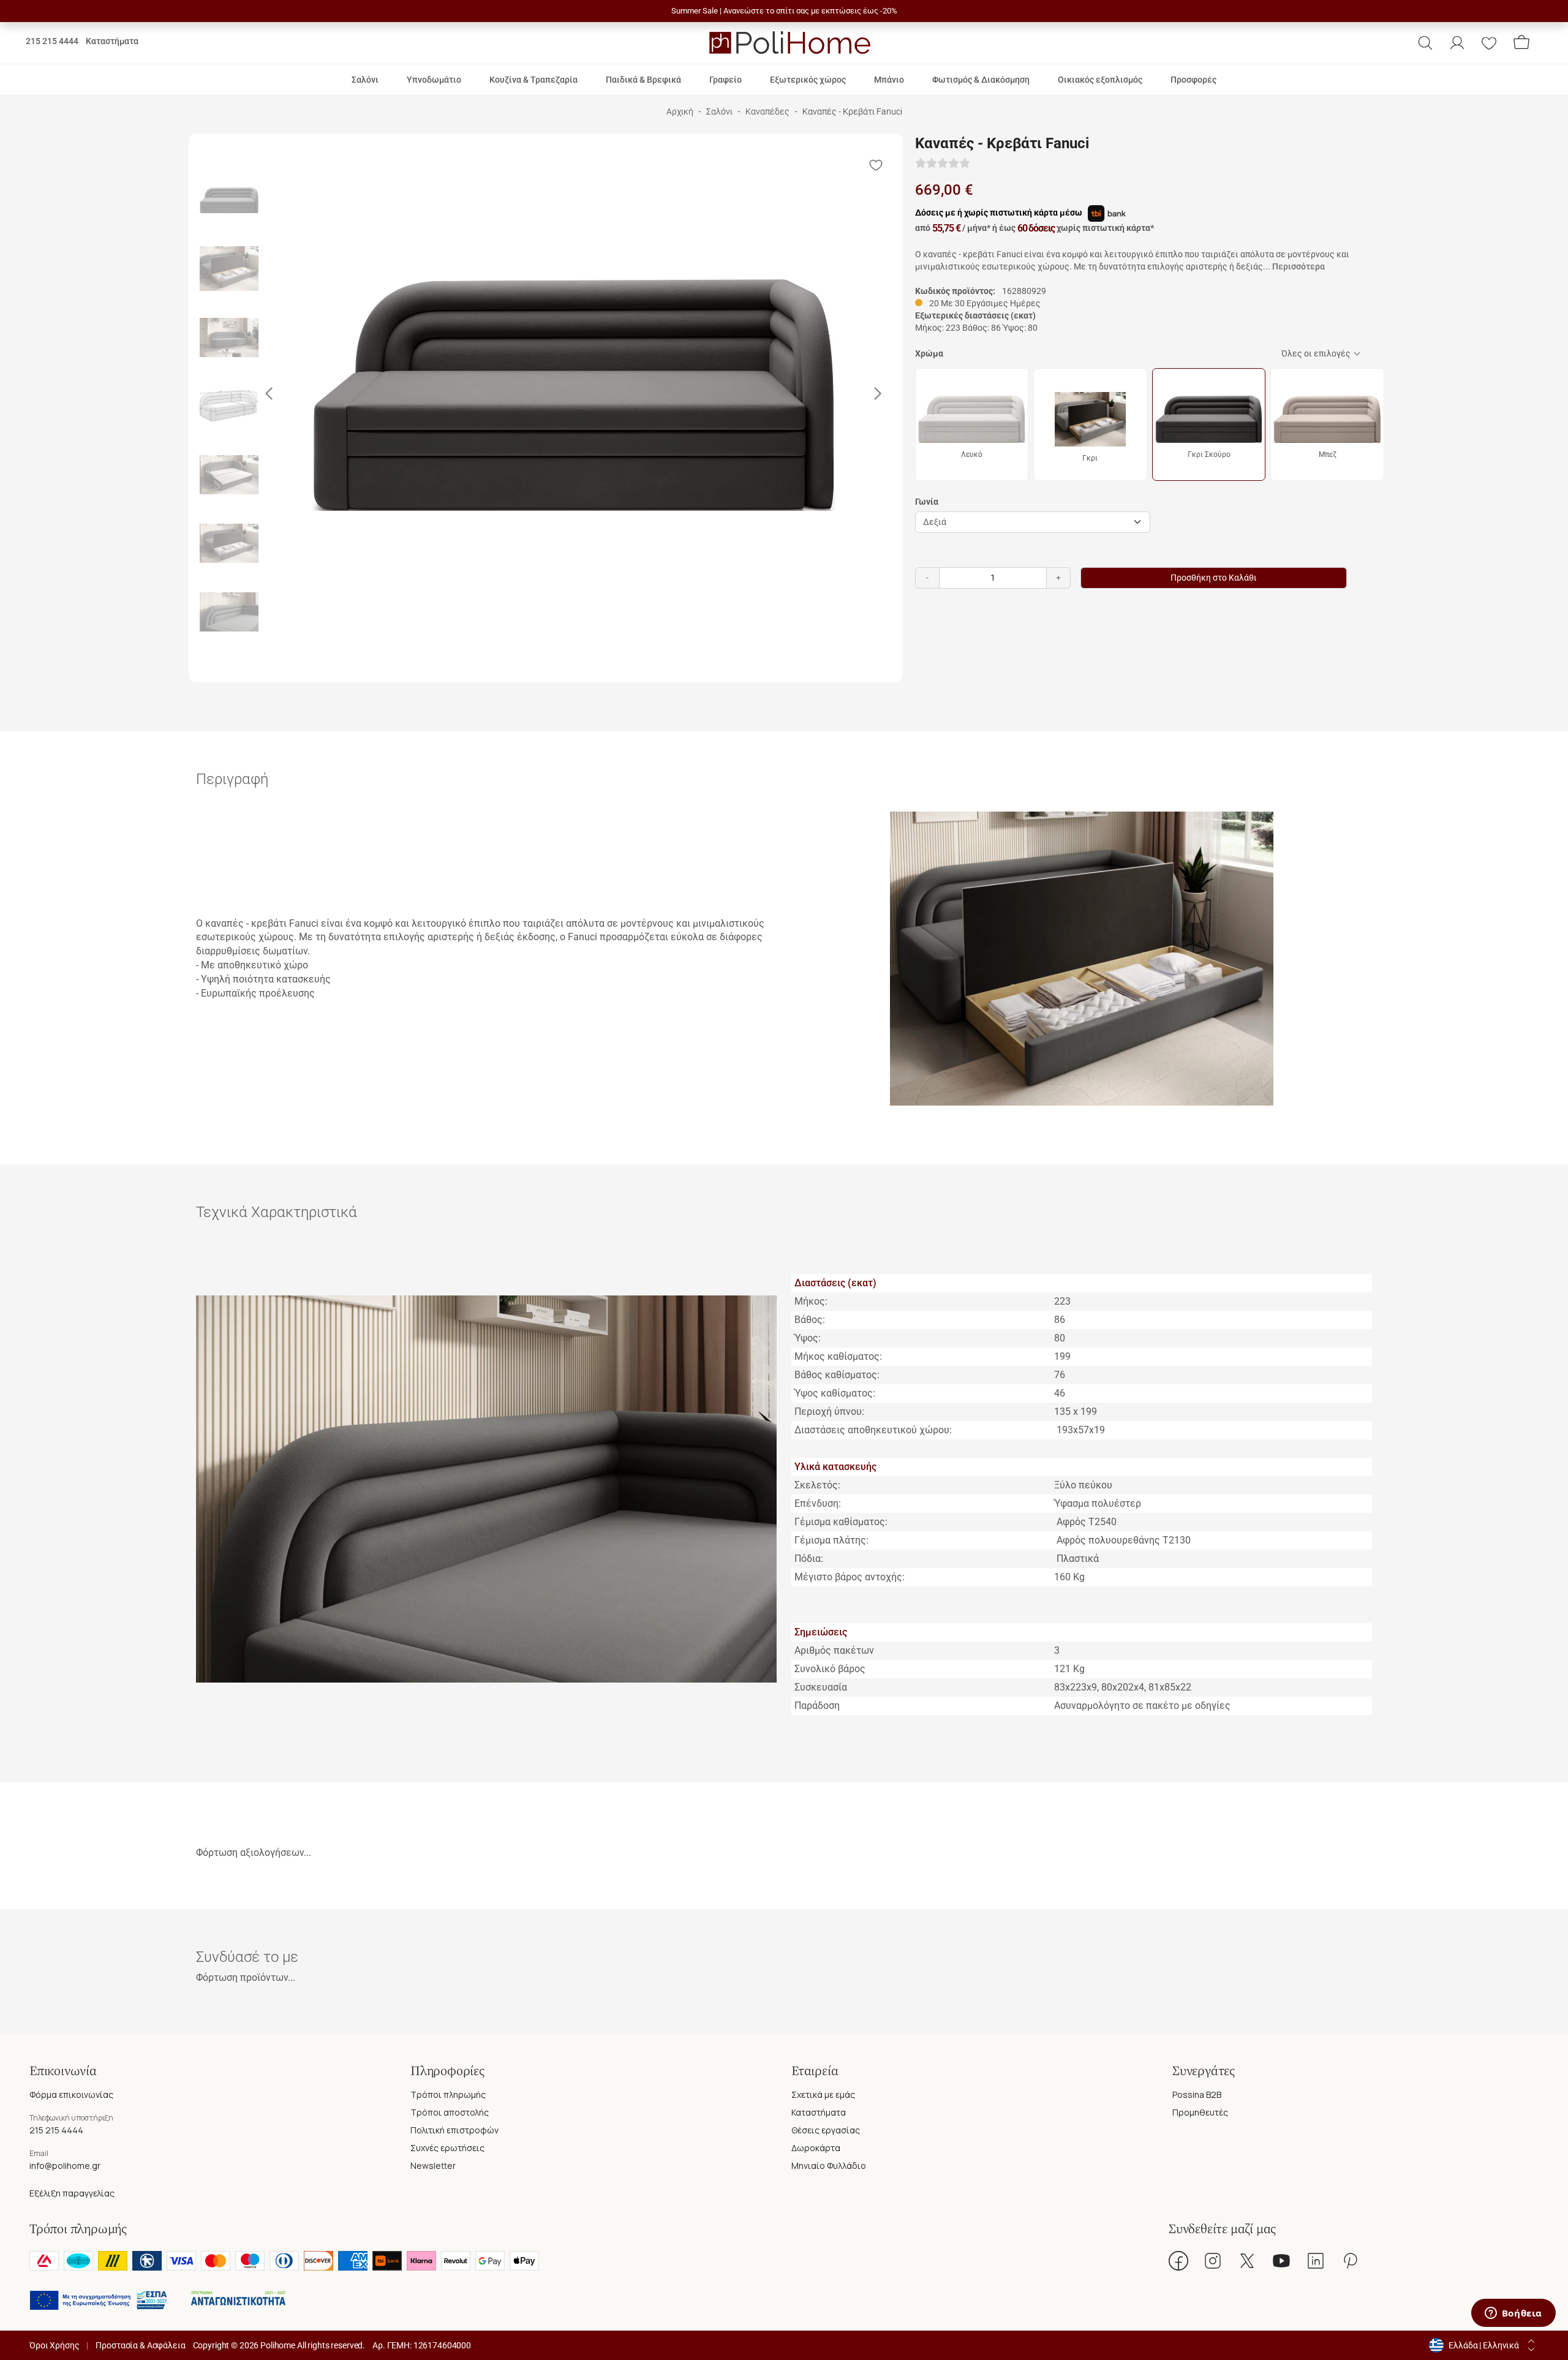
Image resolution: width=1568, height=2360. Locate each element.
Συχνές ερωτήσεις (447, 2148)
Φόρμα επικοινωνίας (71, 2094)
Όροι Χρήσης (54, 2345)
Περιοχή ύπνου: (829, 1412)
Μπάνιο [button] (889, 80)
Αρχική (680, 112)
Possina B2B (1197, 2094)
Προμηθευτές (1200, 2112)
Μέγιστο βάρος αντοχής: (851, 1577)
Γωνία (927, 502)
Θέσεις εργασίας (826, 2130)
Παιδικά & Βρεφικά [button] (643, 80)
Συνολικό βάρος (830, 1669)
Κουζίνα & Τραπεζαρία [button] (533, 80)
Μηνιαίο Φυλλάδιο (829, 2166)
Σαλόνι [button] (365, 80)
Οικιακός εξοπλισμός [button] (1100, 80)
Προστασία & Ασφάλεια (140, 2345)
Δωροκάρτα (816, 2148)
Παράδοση (817, 1706)
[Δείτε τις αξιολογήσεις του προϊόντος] (943, 164)
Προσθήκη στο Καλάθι (1214, 578)
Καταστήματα (112, 41)
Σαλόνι (719, 112)
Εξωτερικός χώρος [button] (808, 80)
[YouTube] (1281, 2261)
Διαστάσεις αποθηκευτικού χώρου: (873, 1430)
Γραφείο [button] (726, 80)
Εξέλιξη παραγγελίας (72, 2193)
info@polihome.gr (65, 2166)
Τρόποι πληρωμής (448, 2094)
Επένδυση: (818, 1503)
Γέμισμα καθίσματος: (841, 1522)
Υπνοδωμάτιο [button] (434, 80)
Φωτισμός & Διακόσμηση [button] (981, 80)
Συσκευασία (821, 1687)
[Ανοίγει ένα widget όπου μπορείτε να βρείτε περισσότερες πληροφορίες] (1513, 2314)
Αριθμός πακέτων (834, 1650)
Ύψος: (808, 1338)
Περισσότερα (1298, 266)
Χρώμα (929, 353)
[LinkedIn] (1316, 2261)
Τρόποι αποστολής (450, 2112)
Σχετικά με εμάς (823, 2094)
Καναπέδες (767, 112)
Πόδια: (809, 1559)
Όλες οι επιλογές (1316, 353)
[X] (1247, 2261)
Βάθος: (810, 1320)
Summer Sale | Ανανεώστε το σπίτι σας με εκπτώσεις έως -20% (784, 11)
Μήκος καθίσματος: (838, 1356)
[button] (1425, 43)
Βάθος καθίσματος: (837, 1375)
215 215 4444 (52, 41)
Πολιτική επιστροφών (454, 2130)
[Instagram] (1213, 2261)
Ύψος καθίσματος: (835, 1393)
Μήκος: (811, 1301)
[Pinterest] (1350, 2261)
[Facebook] (1178, 2261)
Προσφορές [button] (1193, 80)
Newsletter (433, 2166)
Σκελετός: (817, 1485)
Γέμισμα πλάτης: (831, 1540)
